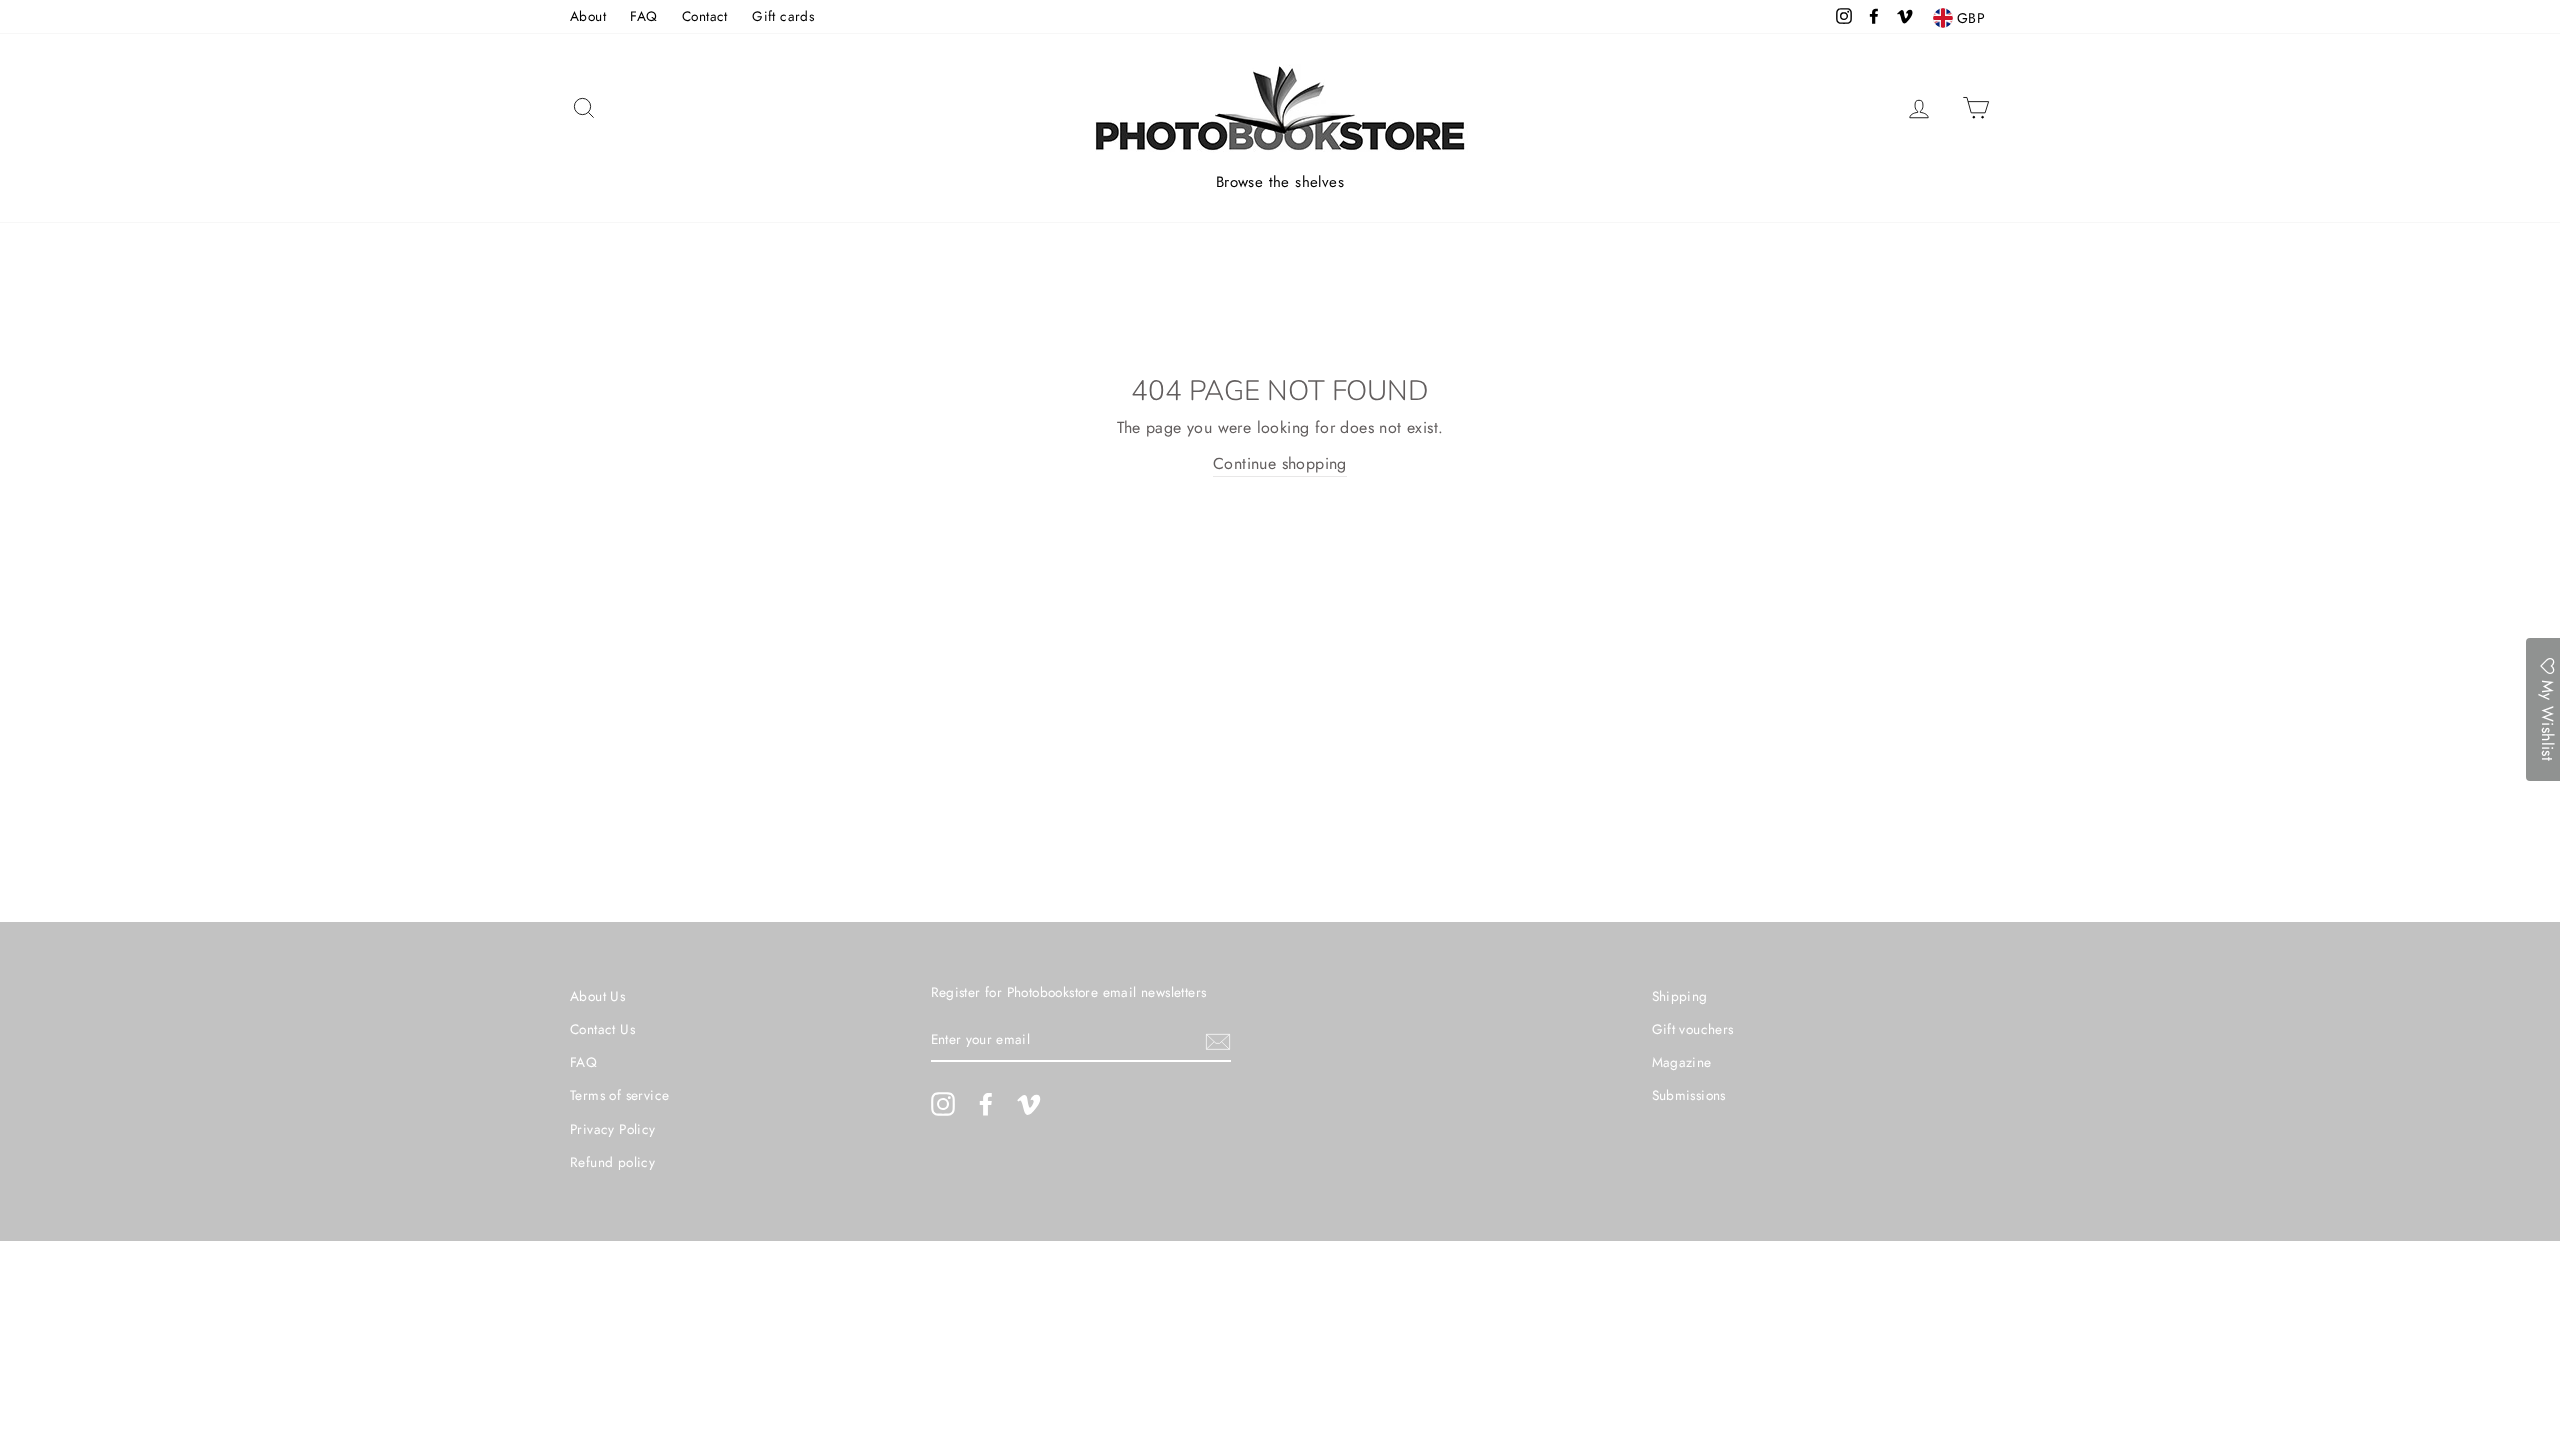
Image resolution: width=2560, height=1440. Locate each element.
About (588, 16)
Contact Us (602, 1029)
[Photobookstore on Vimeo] (1029, 1104)
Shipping (1680, 996)
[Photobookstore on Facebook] (986, 1104)
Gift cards (783, 16)
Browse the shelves (1280, 182)
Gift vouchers (1693, 1029)
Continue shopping (1280, 463)
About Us (597, 996)
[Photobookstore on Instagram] (943, 1104)
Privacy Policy (613, 1129)
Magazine (1682, 1062)
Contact (705, 16)
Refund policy (612, 1162)
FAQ (643, 16)
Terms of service (619, 1095)
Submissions (1689, 1095)
